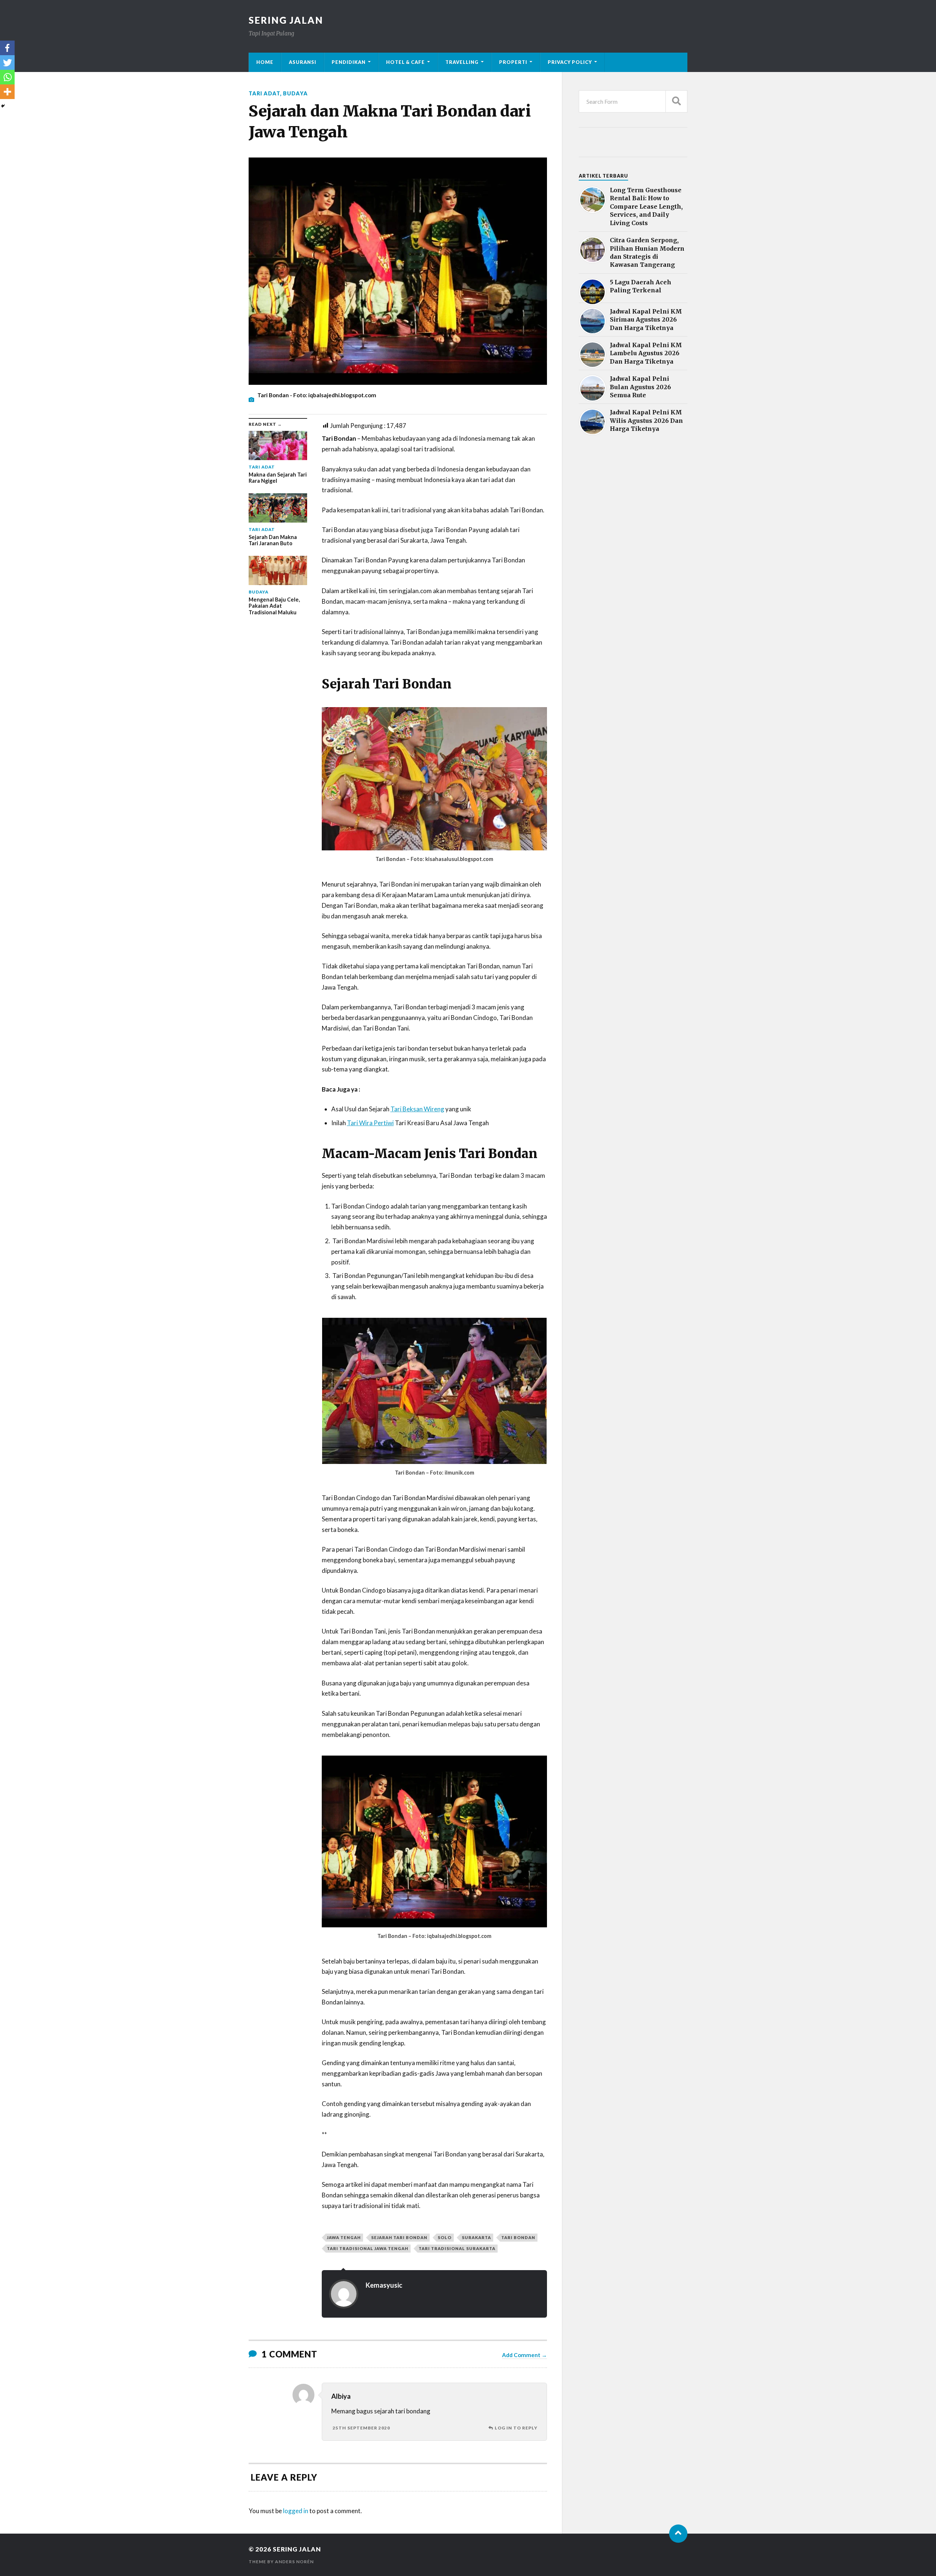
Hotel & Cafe (405, 62)
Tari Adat (264, 93)
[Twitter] (7, 62)
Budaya (295, 93)
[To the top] (678, 2534)
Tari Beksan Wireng (417, 1109)
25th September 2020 (361, 2428)
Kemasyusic (384, 2285)
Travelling (462, 62)
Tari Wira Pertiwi (370, 1123)
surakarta (476, 2237)
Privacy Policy (570, 62)
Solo (445, 2237)
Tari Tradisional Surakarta (457, 2248)
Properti (513, 62)
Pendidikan (349, 62)
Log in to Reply (516, 2428)
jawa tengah (344, 2237)
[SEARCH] (676, 101)
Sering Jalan (286, 20)
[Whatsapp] (7, 77)
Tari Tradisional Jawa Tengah (368, 2248)
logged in (296, 2511)
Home (265, 62)
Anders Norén (294, 2562)
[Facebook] (7, 48)
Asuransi (303, 62)
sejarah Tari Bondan (399, 2237)
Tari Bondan (518, 2237)
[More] (7, 92)
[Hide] (3, 106)
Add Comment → (524, 2355)
